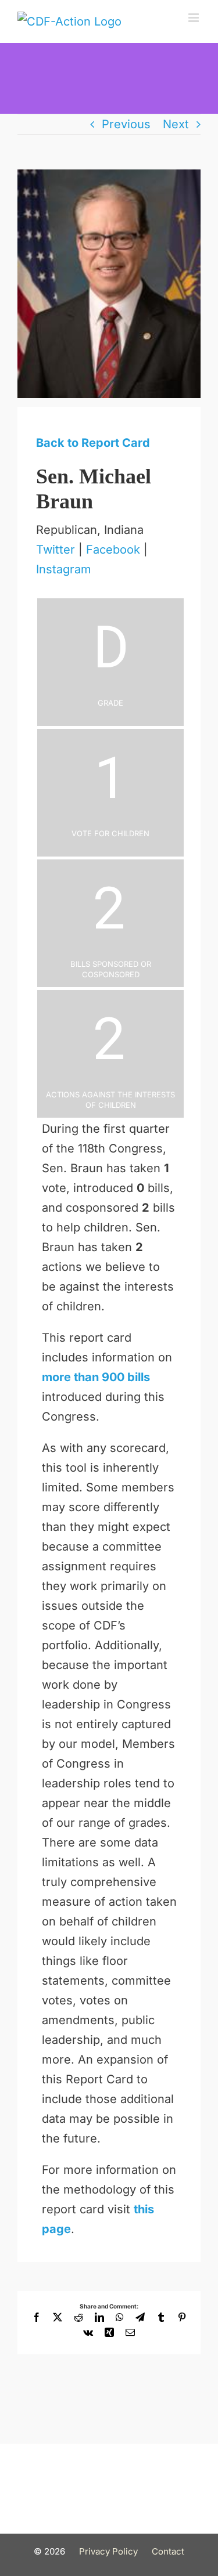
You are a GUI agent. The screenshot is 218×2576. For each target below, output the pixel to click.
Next (176, 124)
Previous (126, 124)
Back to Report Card (93, 443)
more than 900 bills (96, 1377)
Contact (168, 2551)
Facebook (113, 550)
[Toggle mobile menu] (194, 18)
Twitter (56, 550)
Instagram (64, 569)
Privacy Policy (108, 2551)
